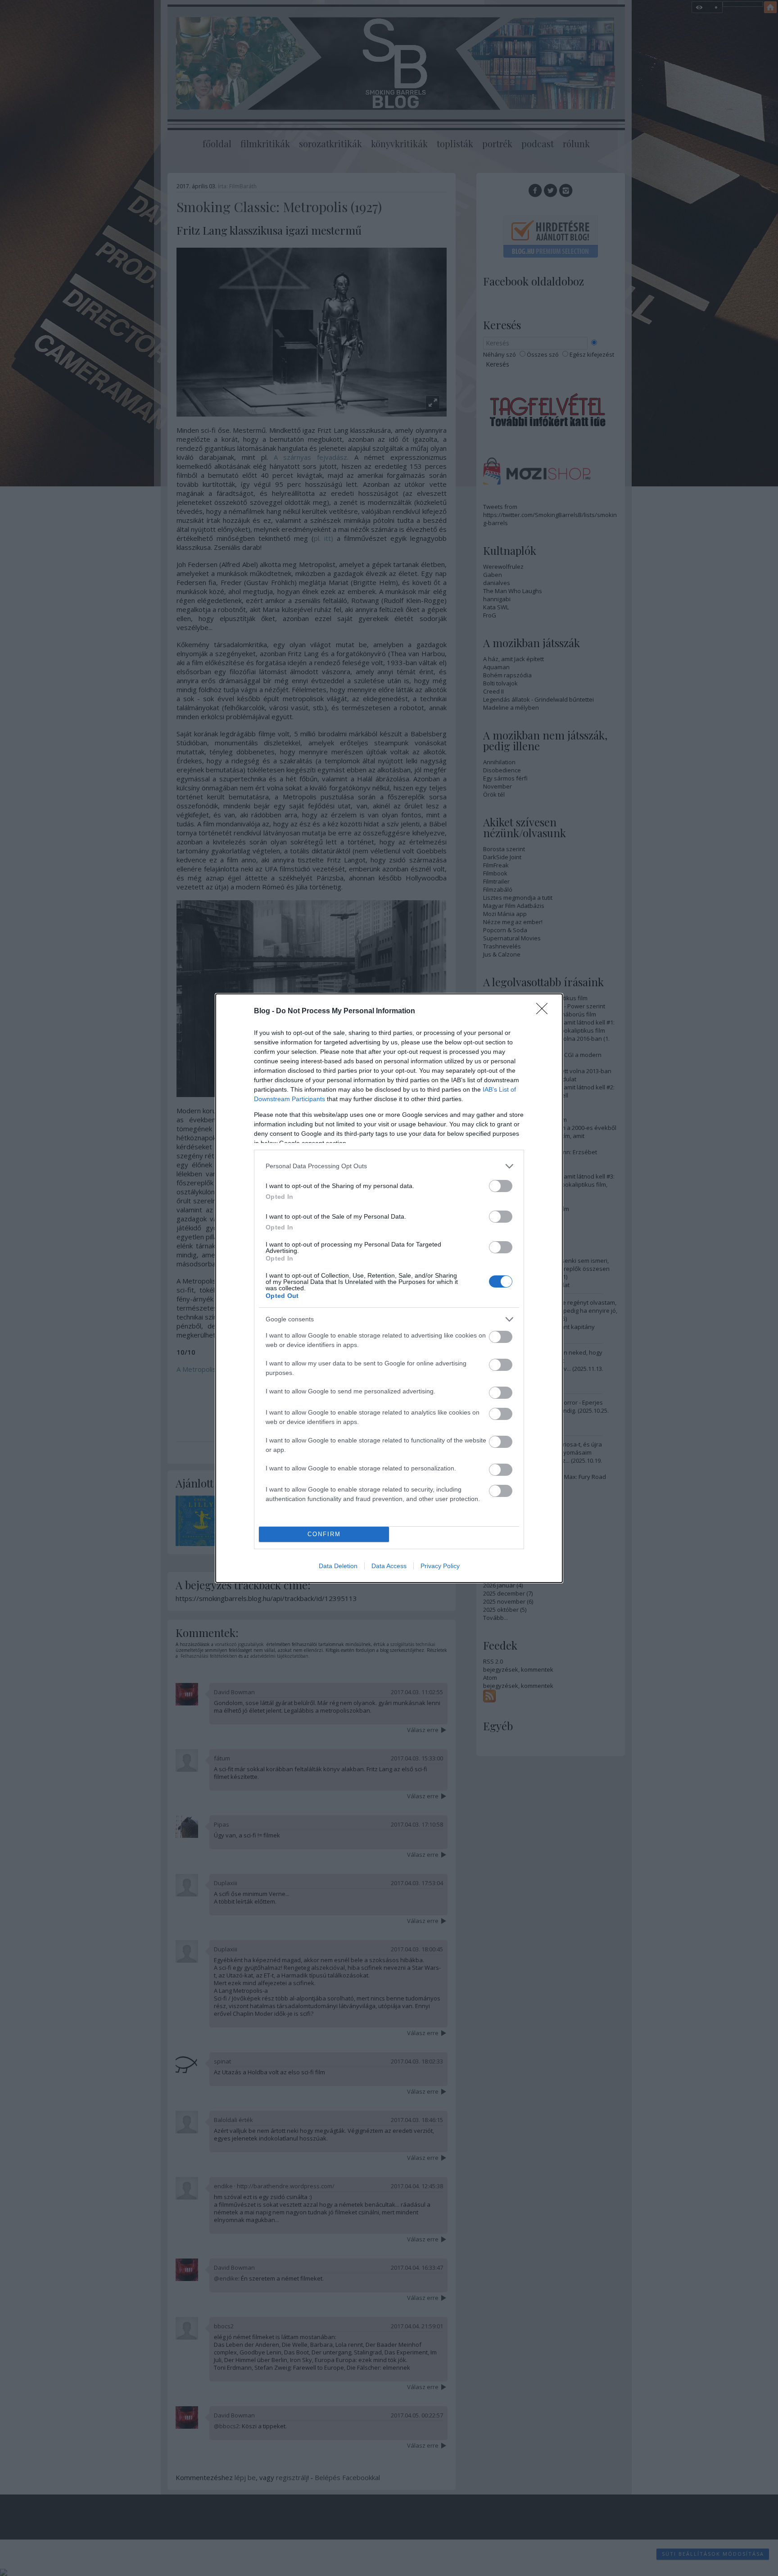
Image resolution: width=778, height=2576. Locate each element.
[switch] (501, 1186)
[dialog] (389, 1288)
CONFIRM (324, 1534)
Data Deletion (338, 1566)
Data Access (389, 1566)
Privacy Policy (440, 1566)
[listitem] (389, 1166)
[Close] (545, 1011)
